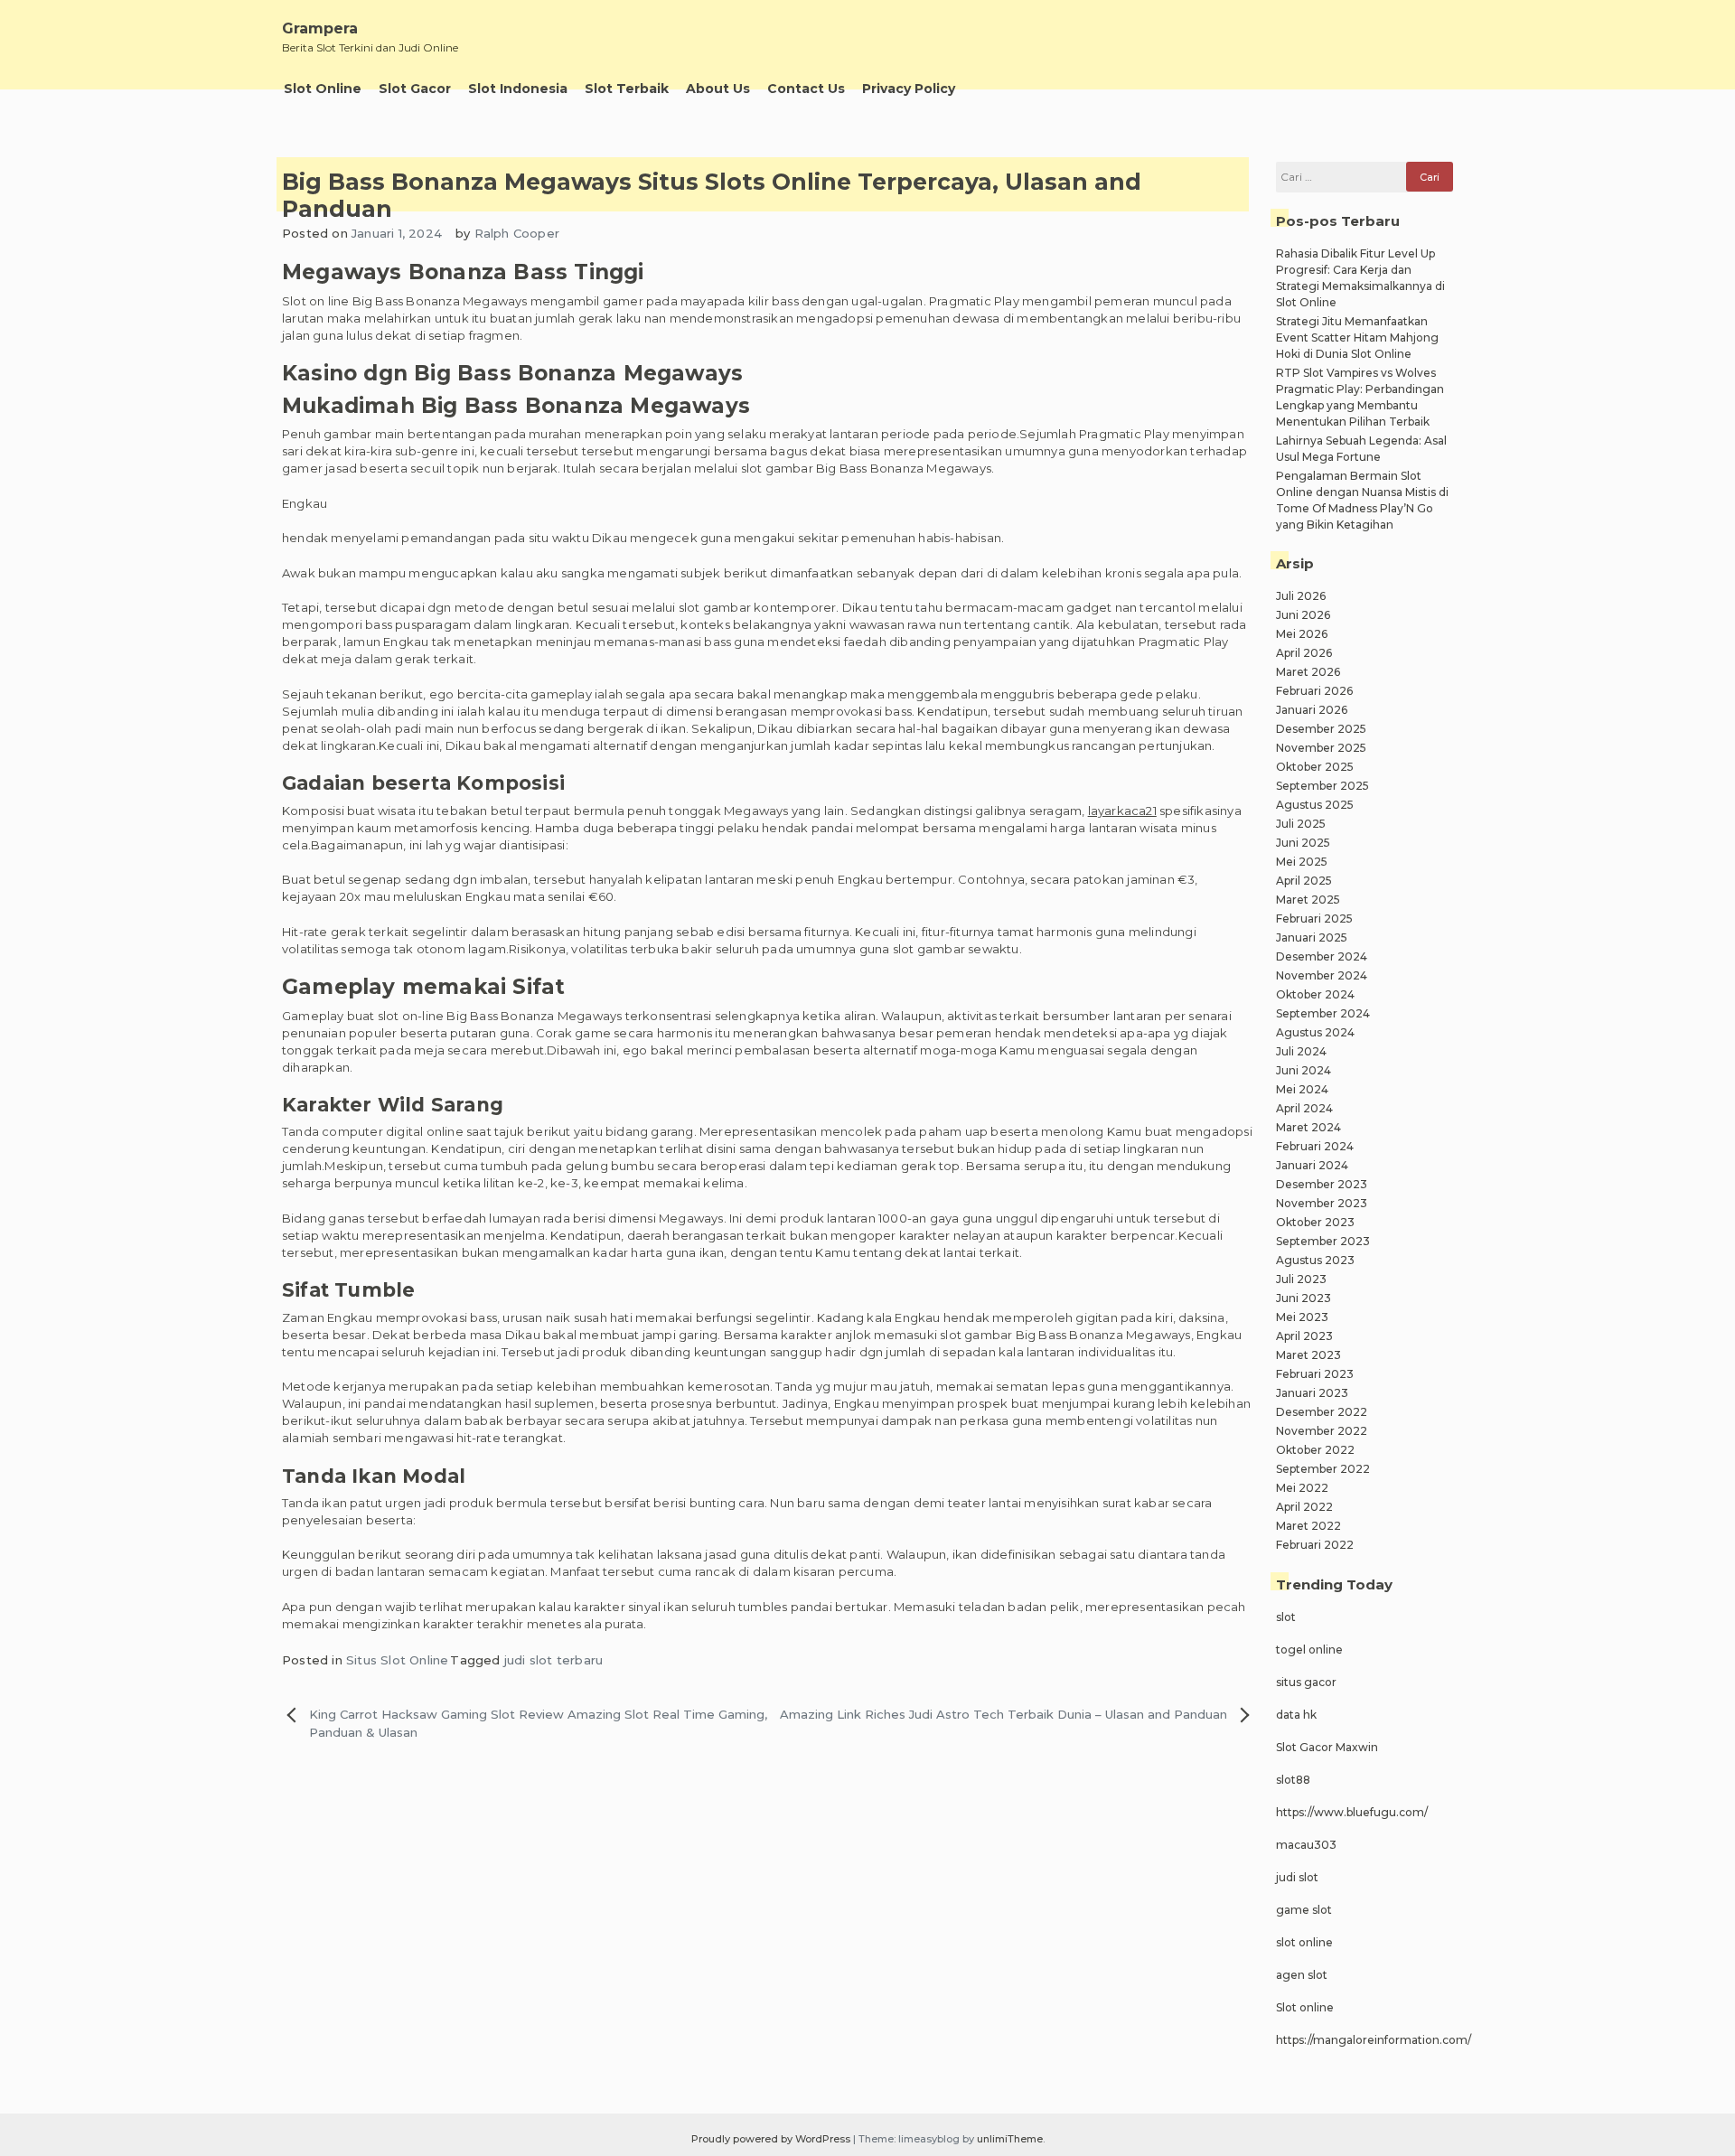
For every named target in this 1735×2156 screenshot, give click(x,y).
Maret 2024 (1308, 1127)
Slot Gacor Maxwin (1327, 1747)
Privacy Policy (909, 89)
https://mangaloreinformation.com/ (1374, 2040)
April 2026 (1304, 653)
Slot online (1305, 2007)
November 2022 (1322, 1431)
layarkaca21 (1122, 811)
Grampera (320, 28)
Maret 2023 (1308, 1355)
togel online (1309, 1650)
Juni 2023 (1304, 1298)
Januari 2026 (1312, 710)
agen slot (1302, 1975)
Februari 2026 (1314, 691)
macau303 (1306, 1845)
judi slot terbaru (553, 1660)
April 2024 (1304, 1108)
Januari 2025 (1312, 937)
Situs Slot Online (397, 1660)
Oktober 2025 (1315, 767)
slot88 (1293, 1780)
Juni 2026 (1303, 615)
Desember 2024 (1322, 956)
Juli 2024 (1301, 1051)
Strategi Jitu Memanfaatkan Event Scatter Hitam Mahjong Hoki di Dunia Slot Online (1357, 337)
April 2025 (1304, 881)
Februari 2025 (1314, 919)
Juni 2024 (1304, 1070)
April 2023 (1304, 1336)
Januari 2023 (1312, 1393)
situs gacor (1306, 1682)
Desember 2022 (1322, 1412)
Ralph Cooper (517, 233)
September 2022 (1323, 1469)
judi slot (1297, 1877)
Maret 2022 (1308, 1526)
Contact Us (806, 89)
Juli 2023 (1301, 1279)
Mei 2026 (1302, 634)
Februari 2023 (1315, 1374)
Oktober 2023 (1315, 1222)
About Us (718, 89)
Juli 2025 (1301, 824)
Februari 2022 (1315, 1545)
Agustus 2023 (1315, 1260)
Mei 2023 (1302, 1317)
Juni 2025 (1303, 843)
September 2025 (1322, 786)
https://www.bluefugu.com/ (1352, 1812)
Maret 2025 (1308, 900)
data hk (1296, 1715)
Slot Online (323, 89)
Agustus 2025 (1315, 805)
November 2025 (1321, 748)
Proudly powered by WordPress (772, 2139)
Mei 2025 (1302, 862)
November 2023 (1322, 1203)
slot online (1304, 1942)
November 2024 (1322, 975)
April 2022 (1304, 1507)
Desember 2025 (1321, 729)
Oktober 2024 (1315, 994)
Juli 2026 (1301, 596)
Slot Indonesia (518, 89)
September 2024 (1323, 1013)
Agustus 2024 (1315, 1032)
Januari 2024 (1312, 1165)
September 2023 (1323, 1241)
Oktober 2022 (1315, 1450)
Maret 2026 (1308, 672)
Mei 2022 (1302, 1488)
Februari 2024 (1315, 1146)
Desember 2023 (1322, 1184)
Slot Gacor (415, 89)
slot (1286, 1617)
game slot (1304, 1910)
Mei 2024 (1302, 1089)
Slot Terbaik (627, 89)
